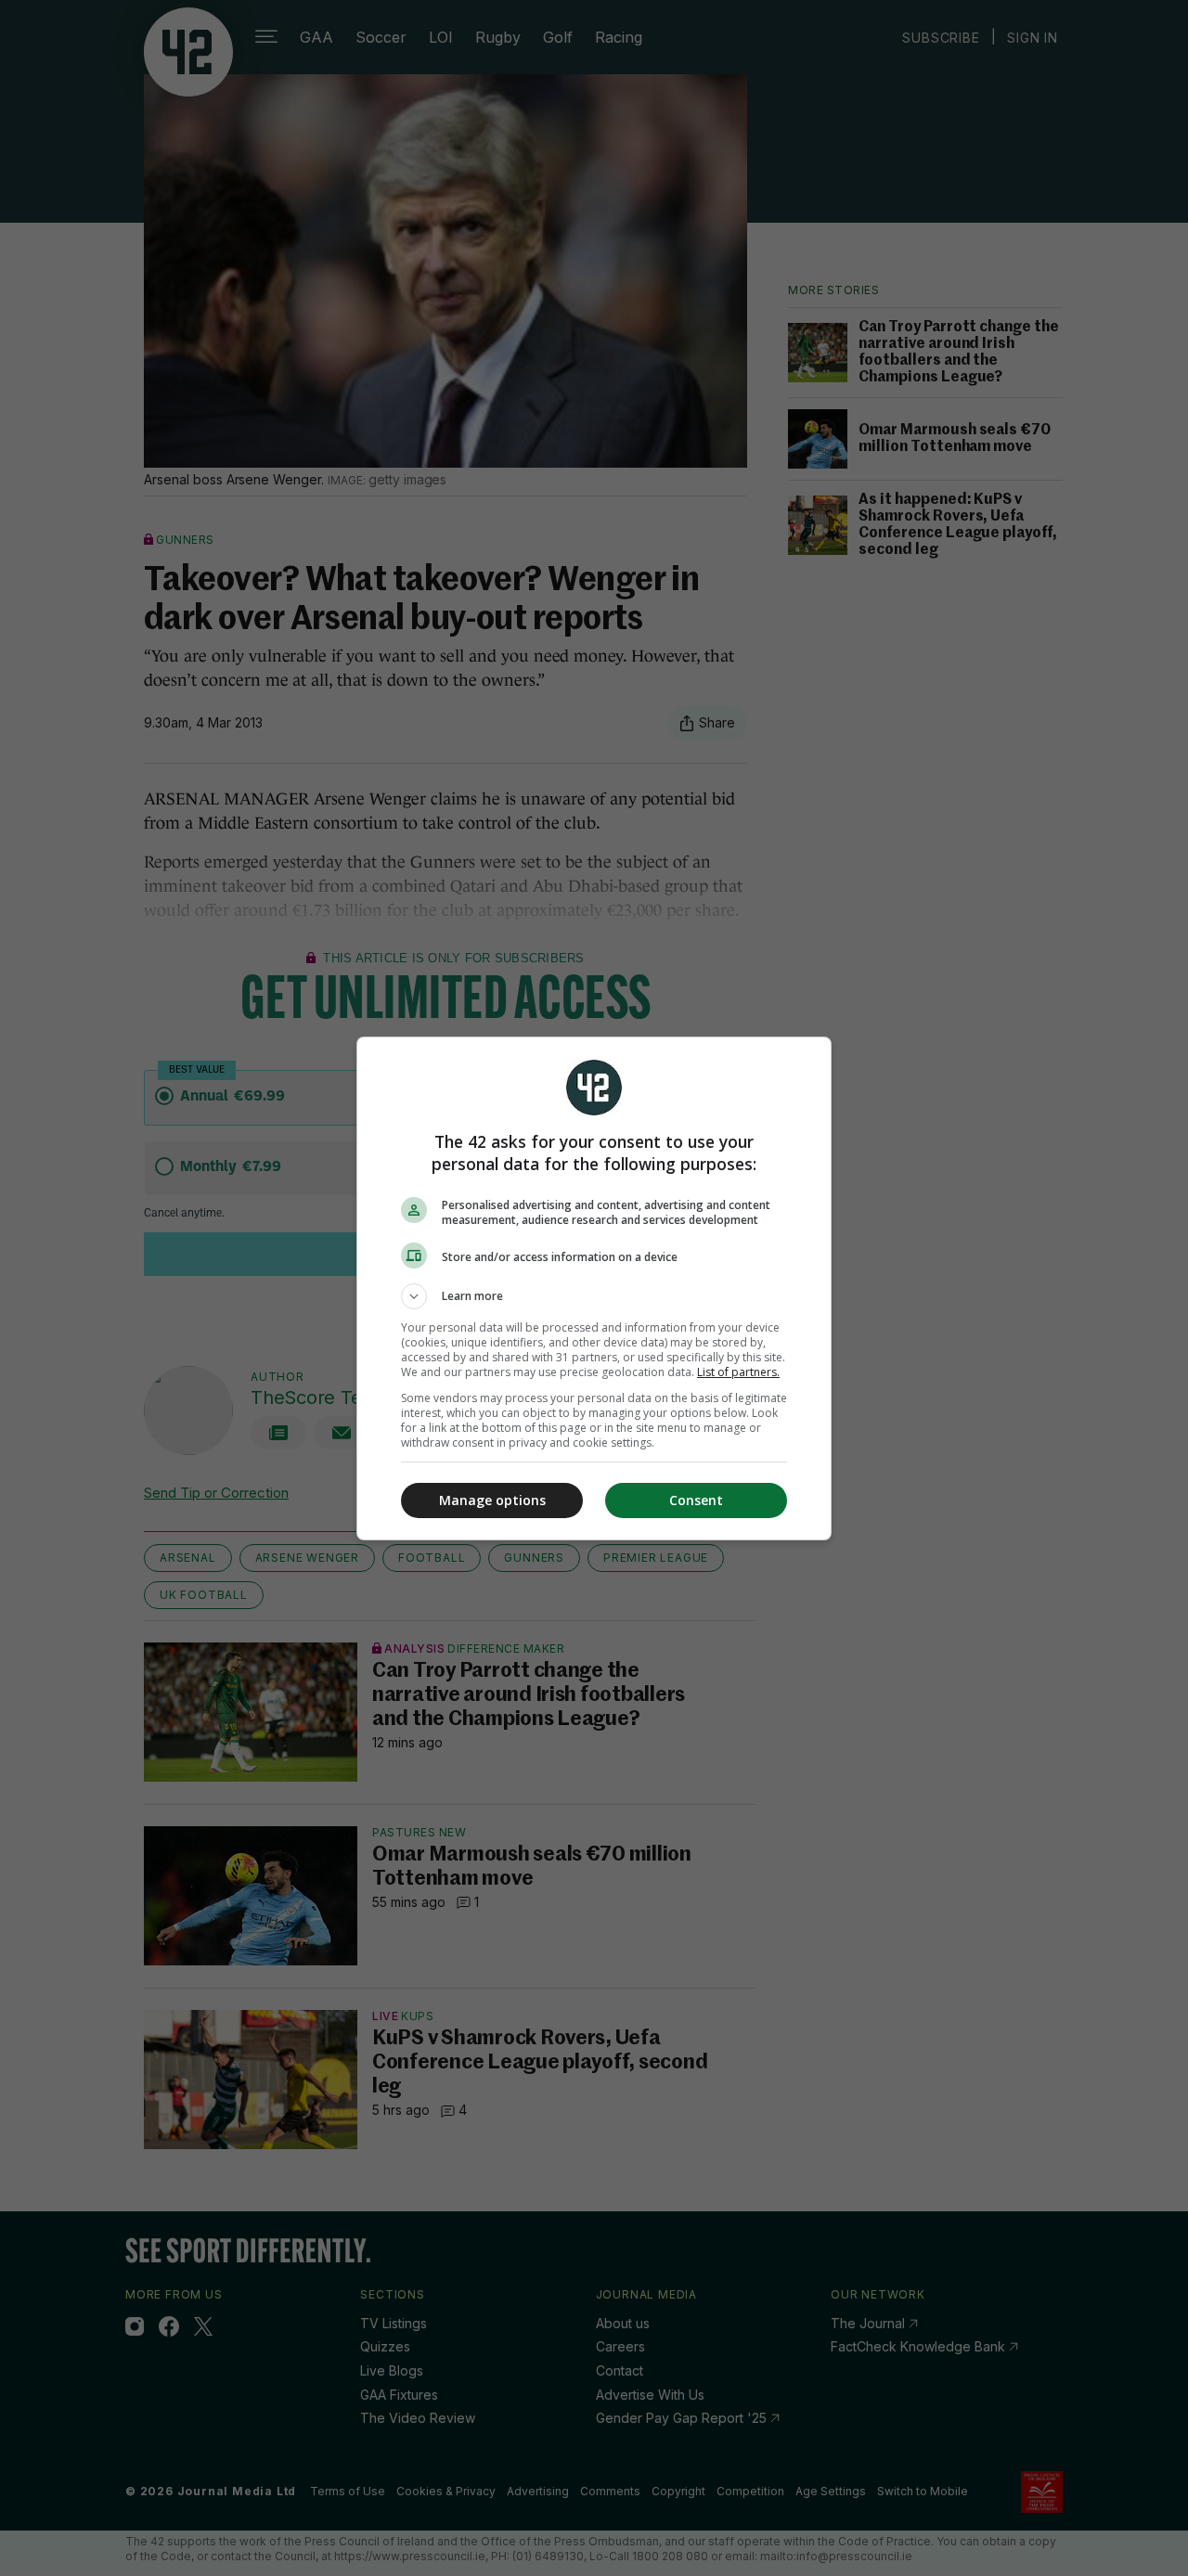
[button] (594, 1296)
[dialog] (594, 1288)
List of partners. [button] (738, 1372)
